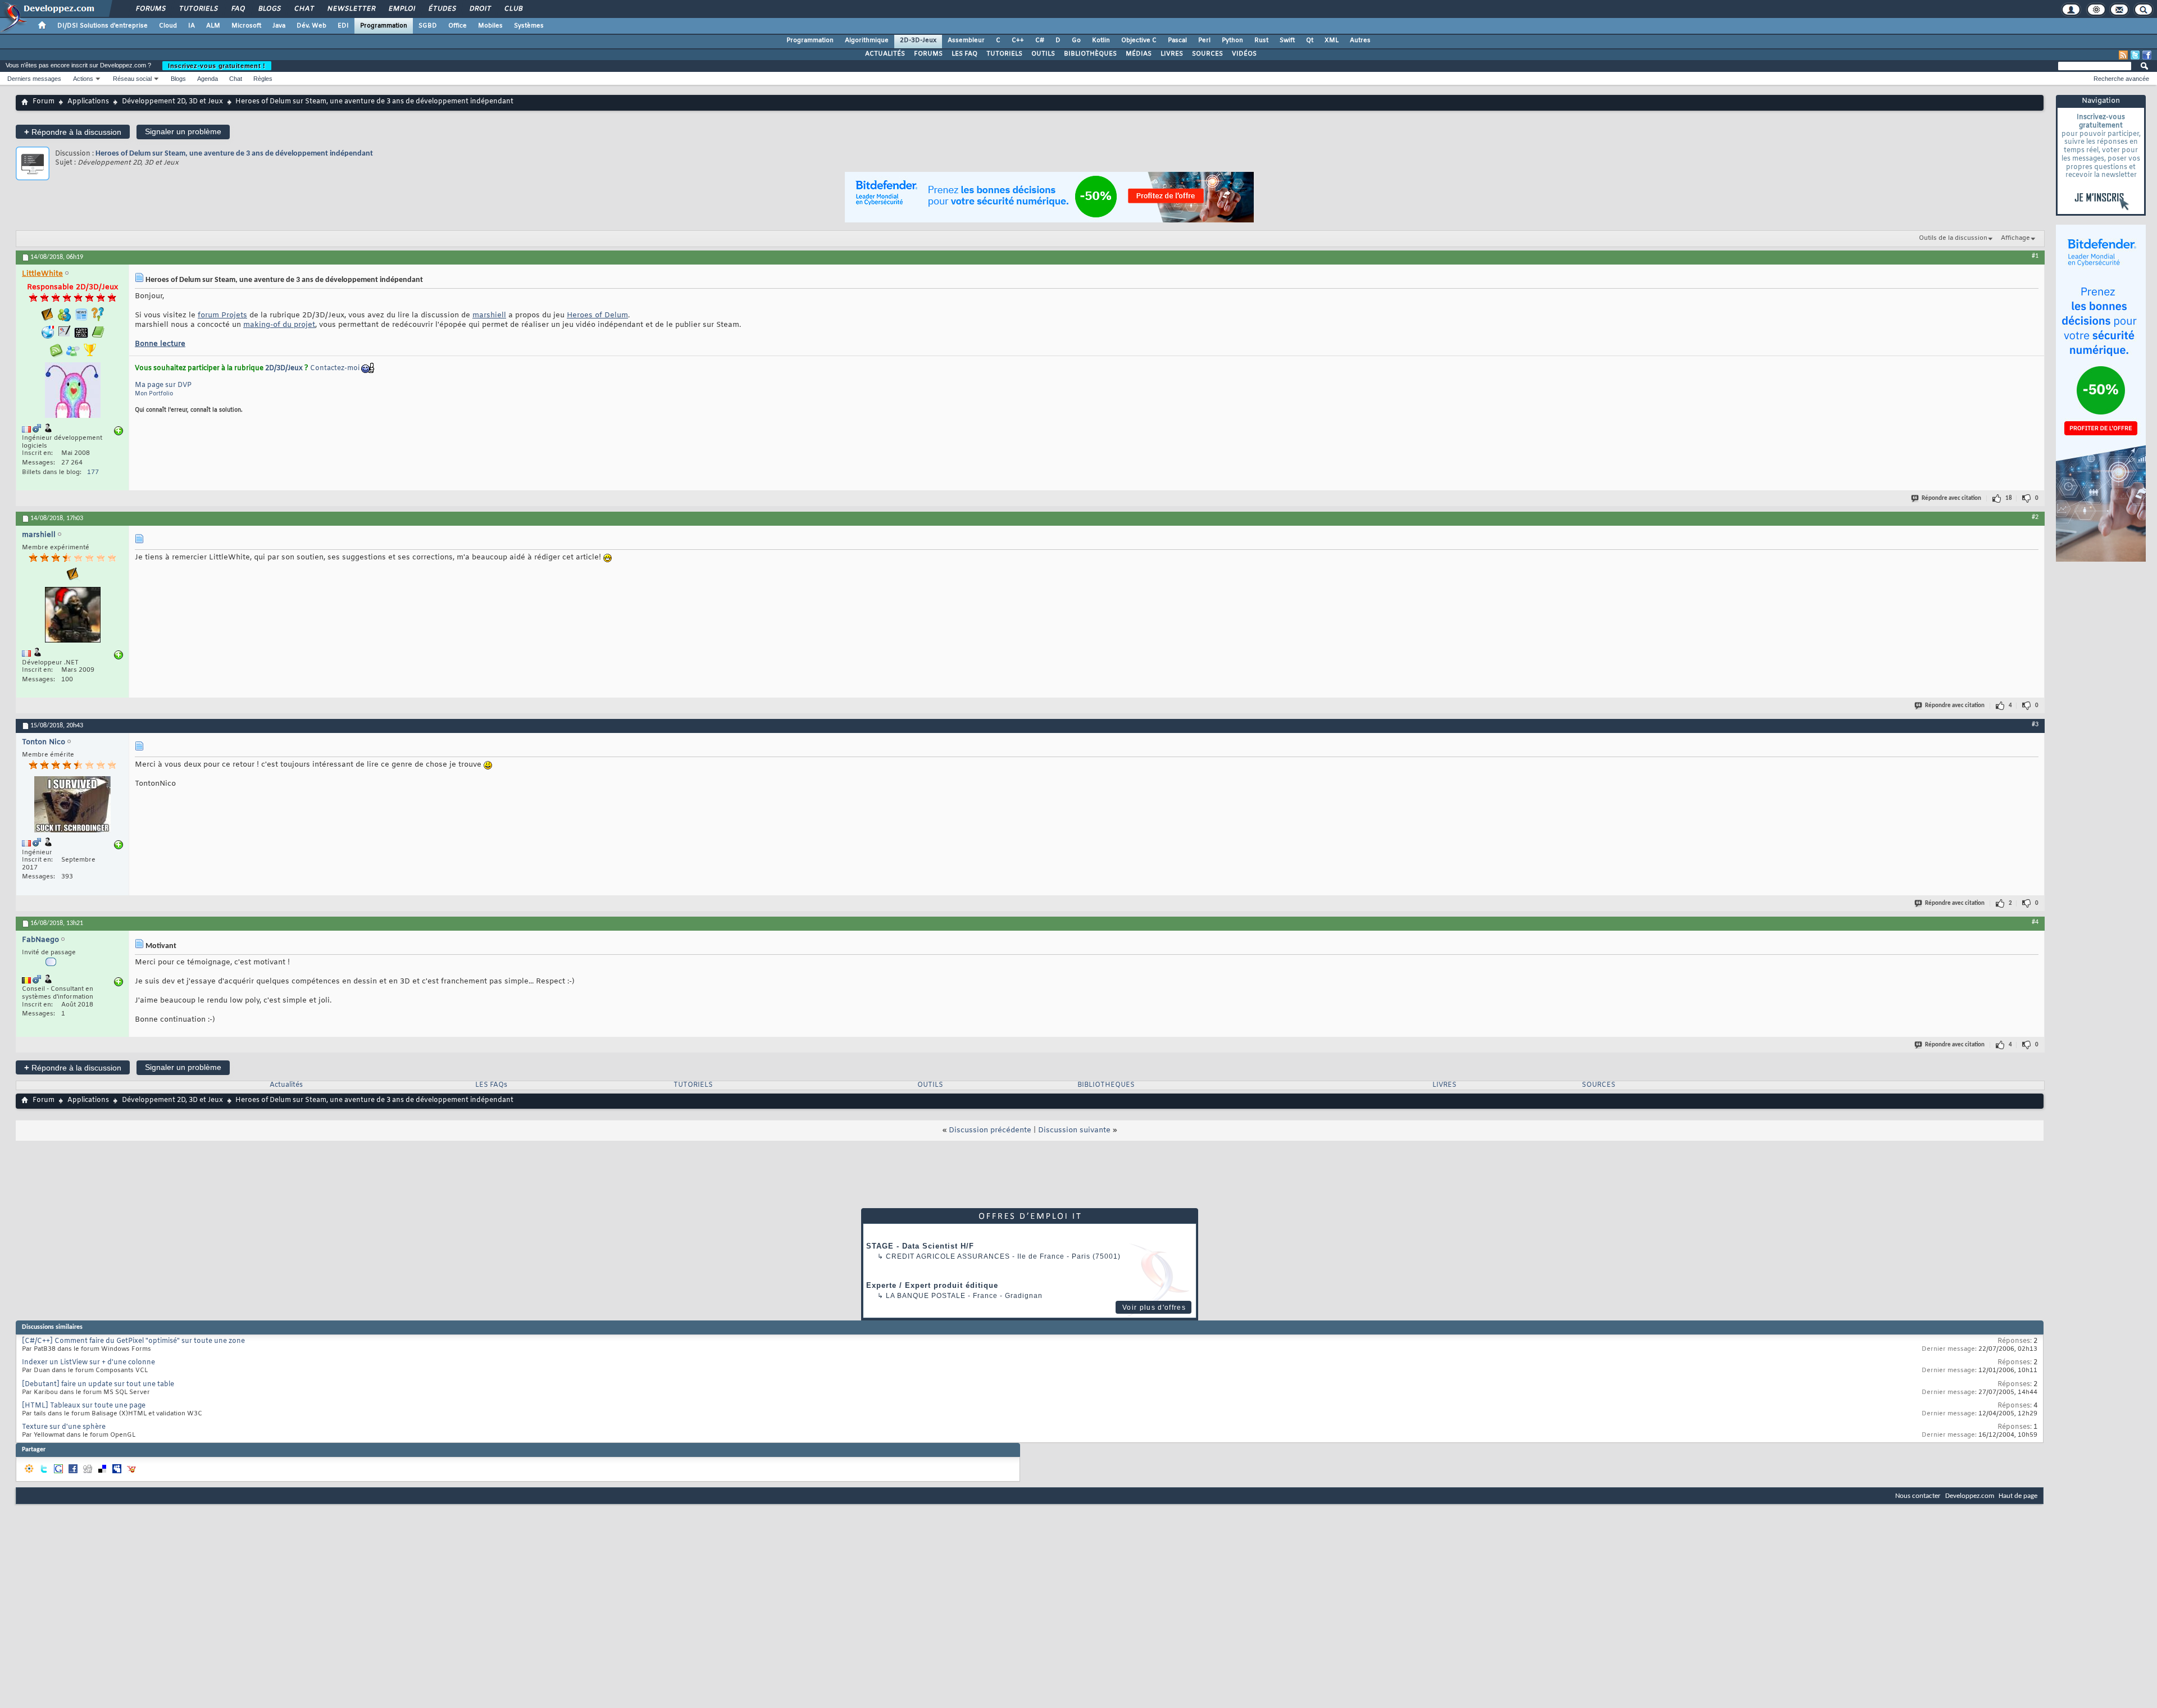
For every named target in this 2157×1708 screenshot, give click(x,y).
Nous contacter (1918, 1496)
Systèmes (529, 26)
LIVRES (1172, 54)
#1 (2035, 256)
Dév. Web (311, 26)
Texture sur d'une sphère (64, 1427)
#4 (2035, 922)
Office (458, 26)
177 (93, 472)
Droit (480, 9)
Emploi (401, 9)
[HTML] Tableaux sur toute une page (84, 1406)
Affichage (2015, 238)
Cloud (168, 26)
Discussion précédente (990, 1130)
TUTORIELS (1004, 54)
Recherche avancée (2121, 79)
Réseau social (132, 79)
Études (442, 9)
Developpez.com (1970, 1496)
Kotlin (1101, 40)
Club (513, 9)
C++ (1018, 40)
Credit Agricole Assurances (948, 1256)
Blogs (269, 9)
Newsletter (351, 9)
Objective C (1139, 40)
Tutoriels (198, 9)
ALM (213, 26)
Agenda (208, 79)
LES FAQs (491, 1085)
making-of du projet (279, 325)
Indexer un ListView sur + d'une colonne (88, 1363)
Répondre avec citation (1951, 498)
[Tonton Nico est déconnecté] (72, 806)
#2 (2035, 517)
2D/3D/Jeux (284, 368)
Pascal (1177, 40)
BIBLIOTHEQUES (1106, 1085)
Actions (83, 79)
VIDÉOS (1244, 54)
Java (279, 26)
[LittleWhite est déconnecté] (72, 391)
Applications (88, 102)
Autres (1360, 40)
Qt (1310, 40)
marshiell (489, 315)
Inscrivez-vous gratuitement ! (217, 66)
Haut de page (2018, 1496)
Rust (1261, 40)
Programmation (384, 26)
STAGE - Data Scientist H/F (920, 1246)
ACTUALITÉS (885, 54)
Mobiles (490, 26)
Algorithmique (867, 40)
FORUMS (928, 54)
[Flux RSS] (2123, 55)
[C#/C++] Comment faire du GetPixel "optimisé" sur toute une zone (133, 1341)
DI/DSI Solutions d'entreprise (103, 26)
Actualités (286, 1085)
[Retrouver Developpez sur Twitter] (2135, 55)
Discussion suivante (1074, 1130)
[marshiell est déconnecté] (72, 616)
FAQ (238, 9)
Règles (263, 79)
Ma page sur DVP (163, 385)
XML (1332, 40)
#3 (2035, 725)
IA (192, 26)
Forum (44, 102)
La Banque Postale (926, 1296)
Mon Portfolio (154, 394)
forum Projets (222, 315)
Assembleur (966, 40)
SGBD (428, 26)
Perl (1204, 40)
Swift (1287, 40)
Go (1076, 40)
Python (1232, 40)
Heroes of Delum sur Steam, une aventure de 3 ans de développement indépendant (234, 154)
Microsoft (246, 26)
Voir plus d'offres (1154, 1308)
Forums (150, 9)
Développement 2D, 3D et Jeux (172, 102)
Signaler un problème (183, 131)
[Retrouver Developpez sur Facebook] (2147, 55)
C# (1040, 40)
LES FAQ (964, 54)
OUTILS (1043, 54)
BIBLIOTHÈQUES (1090, 54)
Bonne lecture (160, 344)
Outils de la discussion (1953, 238)
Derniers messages (34, 79)
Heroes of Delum (597, 315)
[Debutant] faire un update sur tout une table (98, 1384)
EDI (343, 26)
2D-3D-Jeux (918, 40)
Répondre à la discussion (73, 132)
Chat (304, 9)
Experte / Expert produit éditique (932, 1285)
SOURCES (1207, 54)
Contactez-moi (335, 368)
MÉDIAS (1139, 54)
